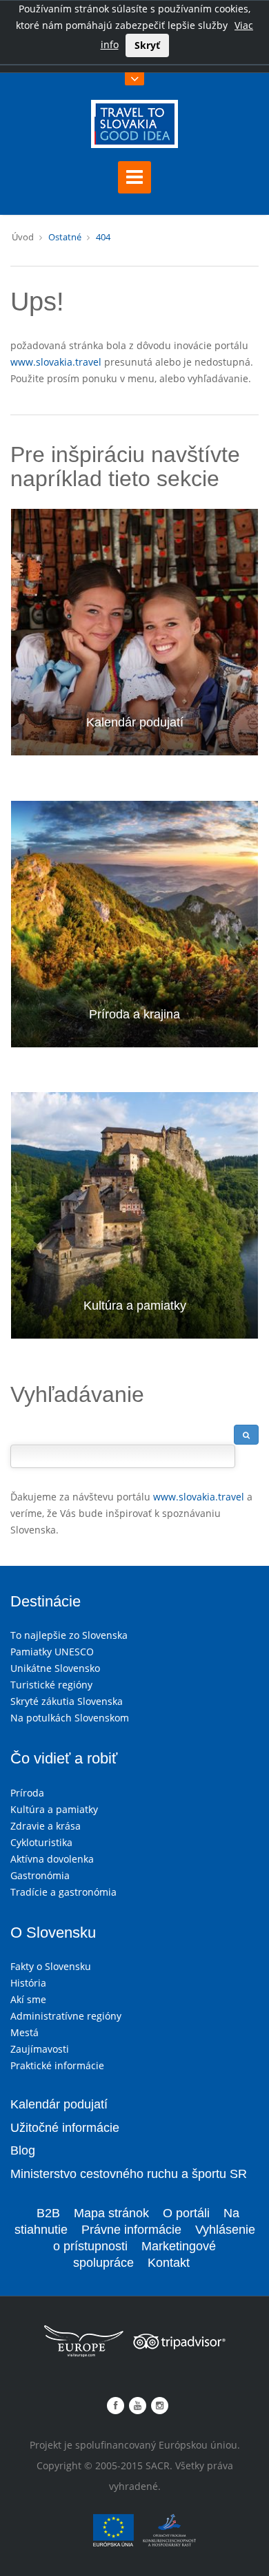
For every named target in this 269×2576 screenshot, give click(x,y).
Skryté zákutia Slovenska (67, 1701)
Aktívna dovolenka (52, 1859)
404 (103, 237)
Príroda (27, 1793)
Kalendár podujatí (135, 722)
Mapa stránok (111, 2213)
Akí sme (28, 1999)
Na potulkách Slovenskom (70, 1718)
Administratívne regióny (66, 2016)
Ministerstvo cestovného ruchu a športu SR (129, 2174)
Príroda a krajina (134, 1014)
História (28, 1983)
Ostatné (65, 237)
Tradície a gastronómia (63, 1892)
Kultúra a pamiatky (135, 1306)
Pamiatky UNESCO (52, 1652)
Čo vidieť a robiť (64, 1758)
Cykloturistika (41, 1842)
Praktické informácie (57, 2065)
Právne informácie (131, 2230)
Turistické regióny (51, 1685)
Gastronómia (40, 1875)
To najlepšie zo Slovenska (69, 1635)
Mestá (24, 2032)
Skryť (147, 45)
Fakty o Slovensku (51, 1966)
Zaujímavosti (40, 2049)
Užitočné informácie (65, 2128)
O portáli (186, 2213)
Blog (23, 2150)
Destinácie (46, 1601)
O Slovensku (53, 1933)
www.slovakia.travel (56, 362)
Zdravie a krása (46, 1826)
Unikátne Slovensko (55, 1668)
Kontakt (169, 2263)
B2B (48, 2213)
